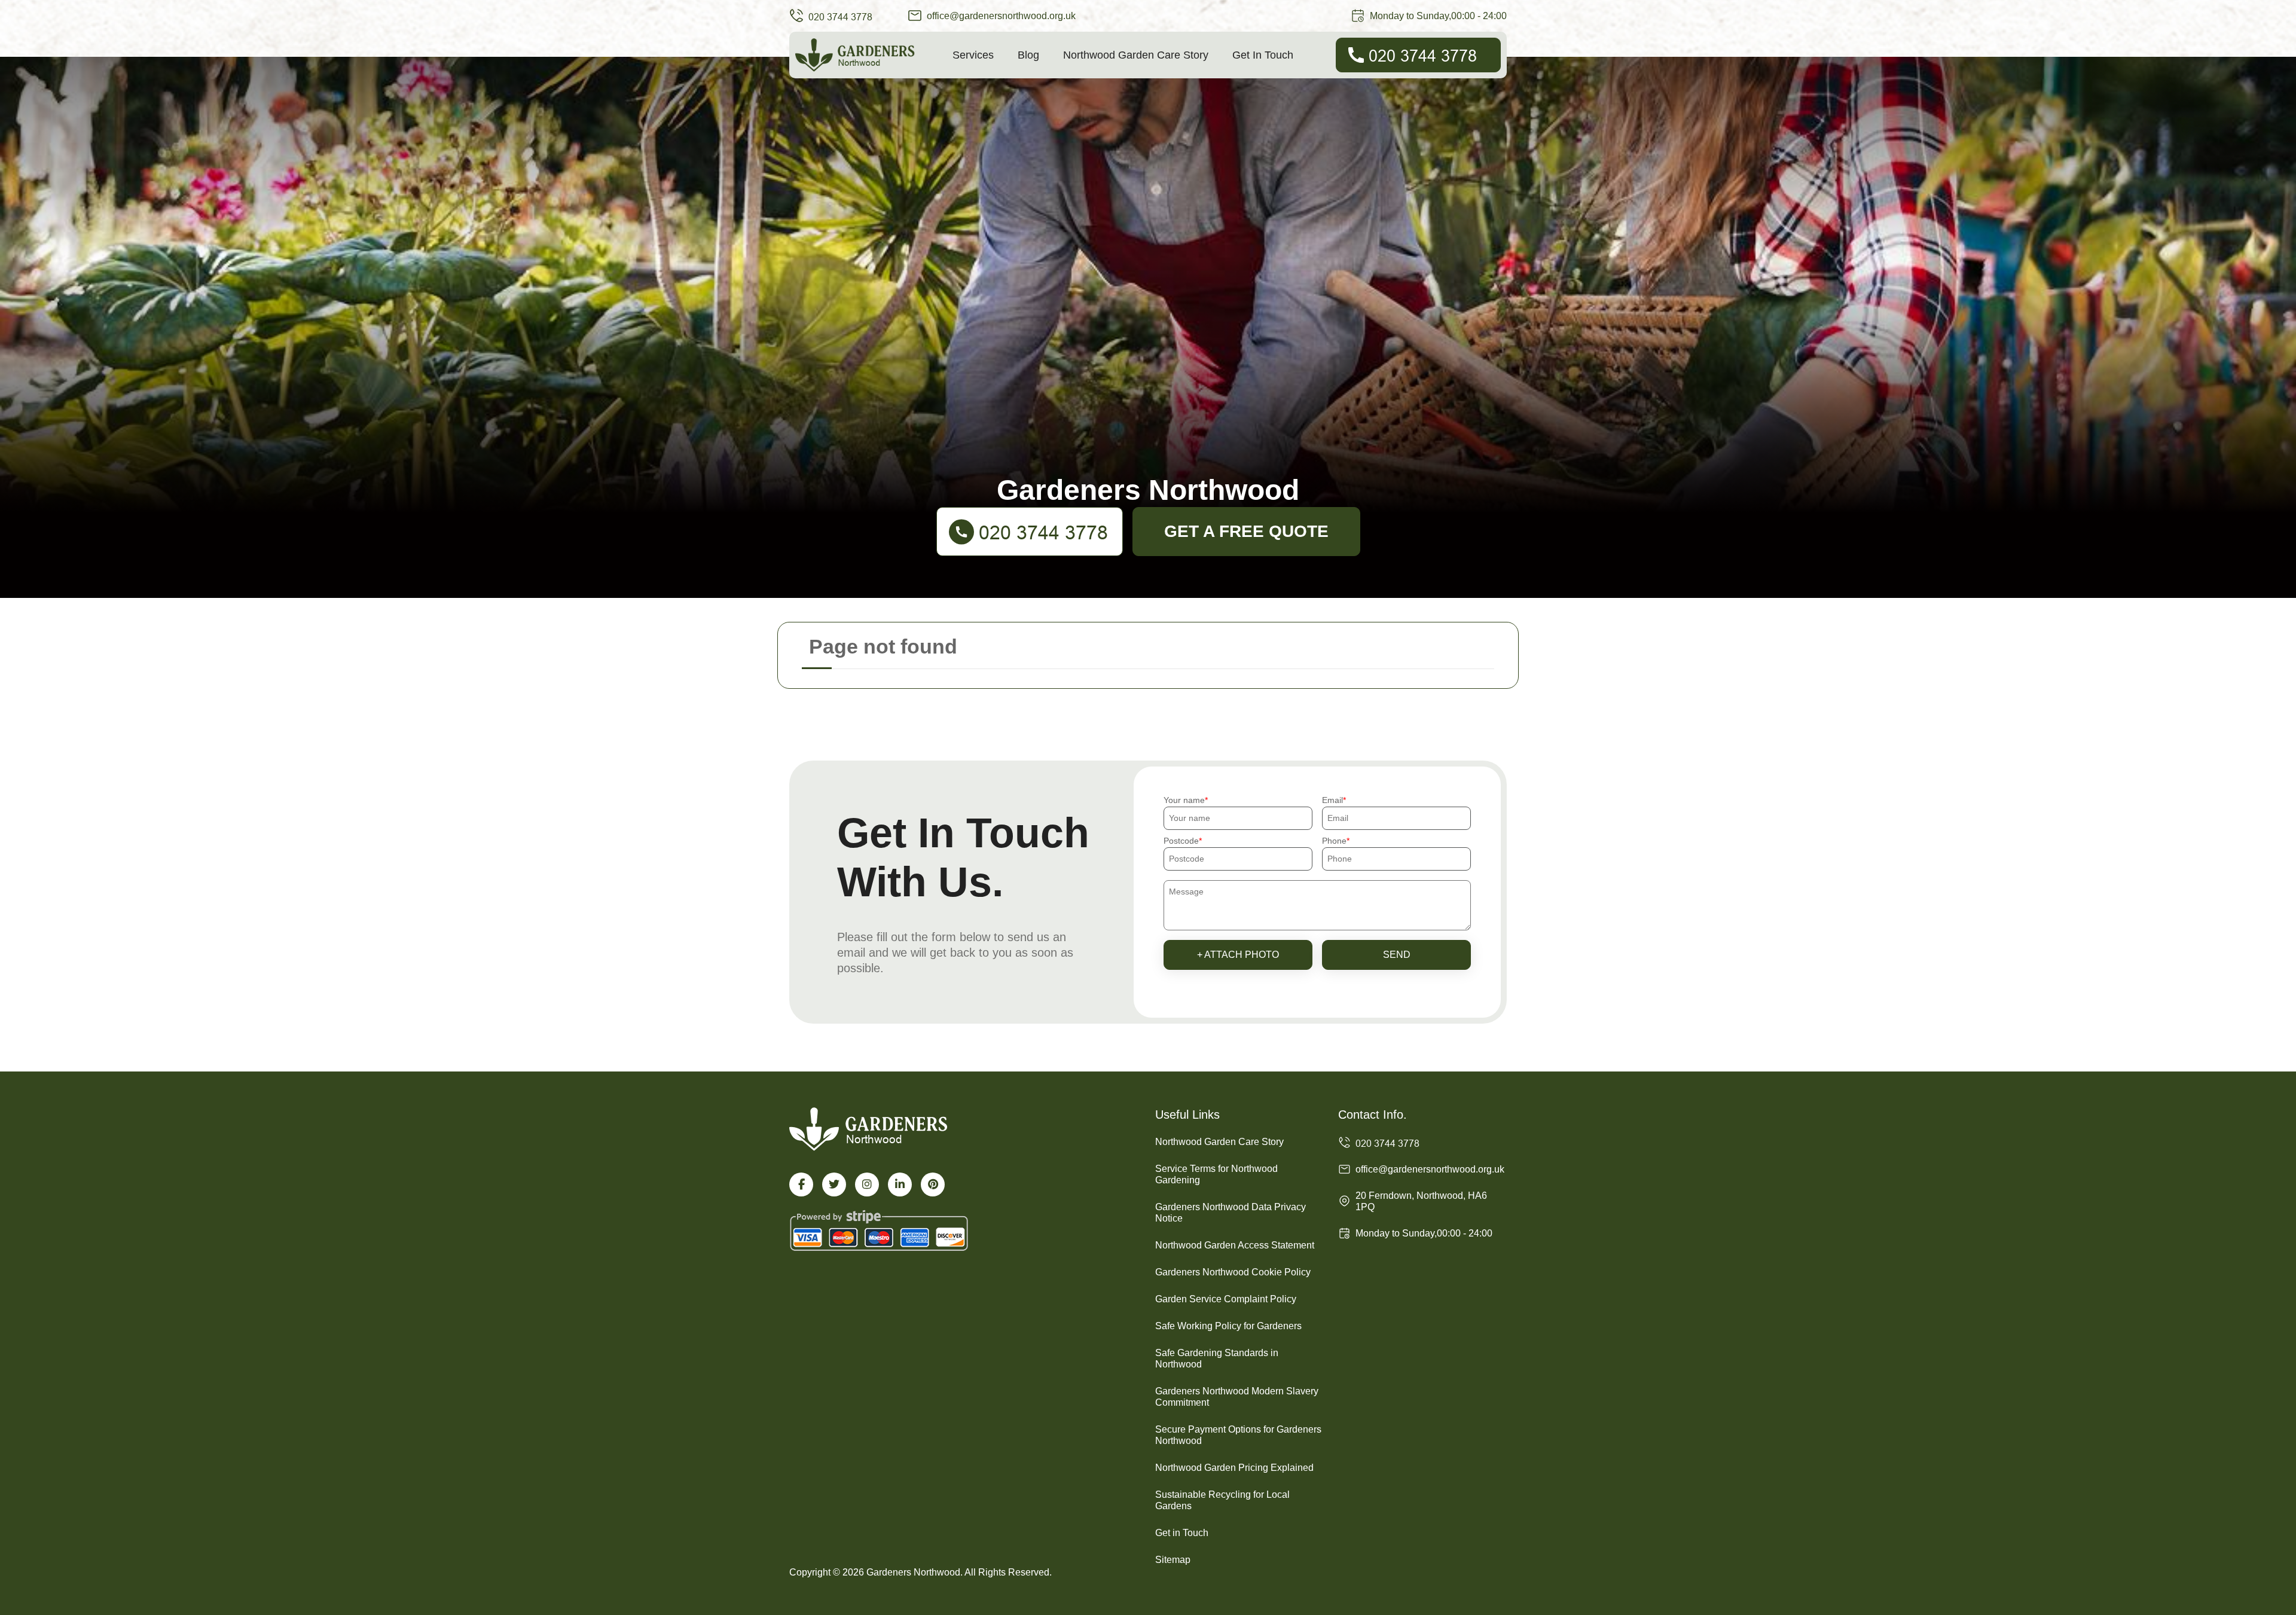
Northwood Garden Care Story (1136, 55)
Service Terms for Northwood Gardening (1216, 1174)
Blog (1028, 55)
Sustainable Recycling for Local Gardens (1222, 1500)
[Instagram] (867, 1184)
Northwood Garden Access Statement (1235, 1245)
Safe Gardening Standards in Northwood (1217, 1358)
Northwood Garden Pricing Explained (1234, 1468)
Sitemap (1173, 1560)
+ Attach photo (1238, 955)
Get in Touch (1263, 55)
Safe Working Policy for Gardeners (1228, 1326)
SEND (1397, 955)
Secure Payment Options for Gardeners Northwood (1238, 1435)
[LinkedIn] (900, 1184)
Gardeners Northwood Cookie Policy (1233, 1272)
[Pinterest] (933, 1184)
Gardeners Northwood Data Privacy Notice (1231, 1213)
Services (973, 55)
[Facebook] (801, 1184)
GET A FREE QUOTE (1246, 531)
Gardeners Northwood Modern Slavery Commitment (1237, 1397)
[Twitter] (834, 1184)
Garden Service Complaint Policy (1226, 1299)
